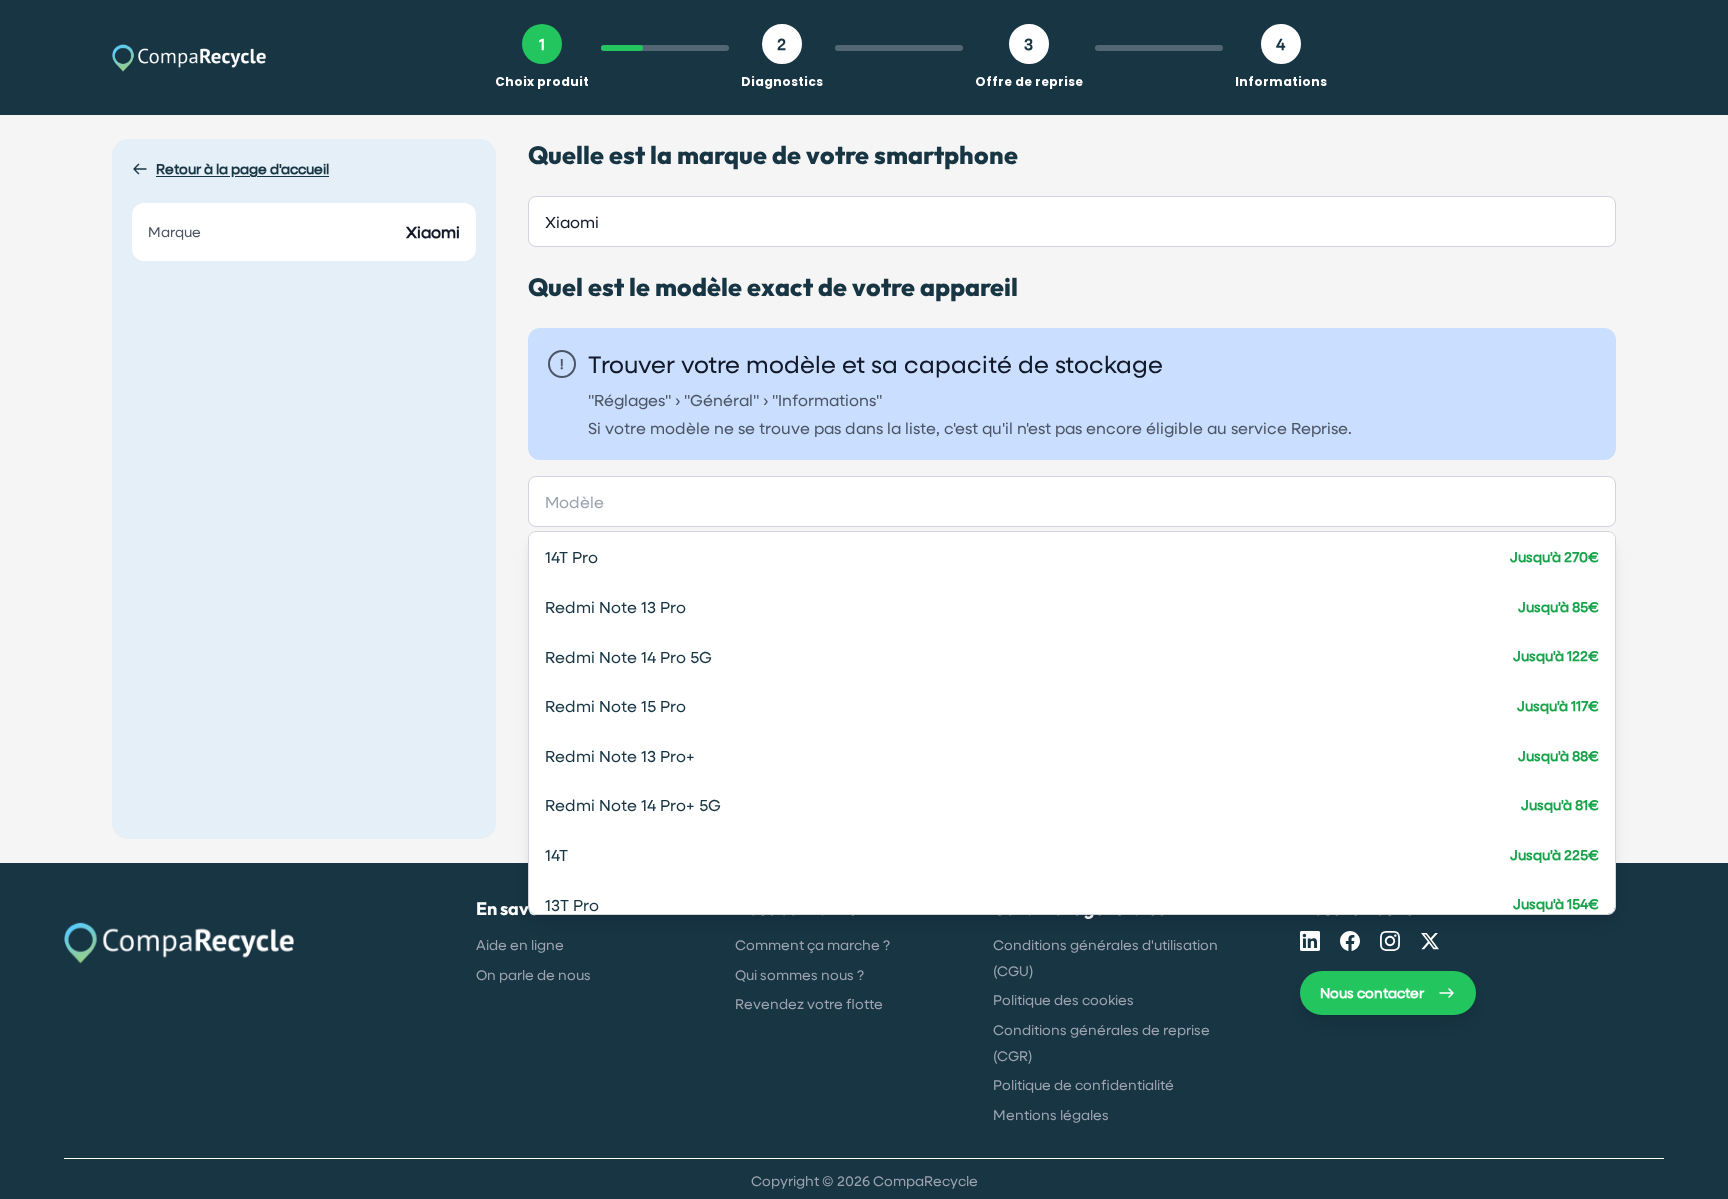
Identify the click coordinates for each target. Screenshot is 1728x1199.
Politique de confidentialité (1083, 1084)
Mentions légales (1051, 1114)
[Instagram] (1390, 941)
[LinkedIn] (1310, 941)
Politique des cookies (1063, 999)
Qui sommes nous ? (799, 974)
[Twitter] (1430, 941)
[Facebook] (1350, 941)
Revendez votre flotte (809, 1003)
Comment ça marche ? (812, 944)
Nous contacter (1372, 992)
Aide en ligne (520, 944)
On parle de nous (533, 974)
